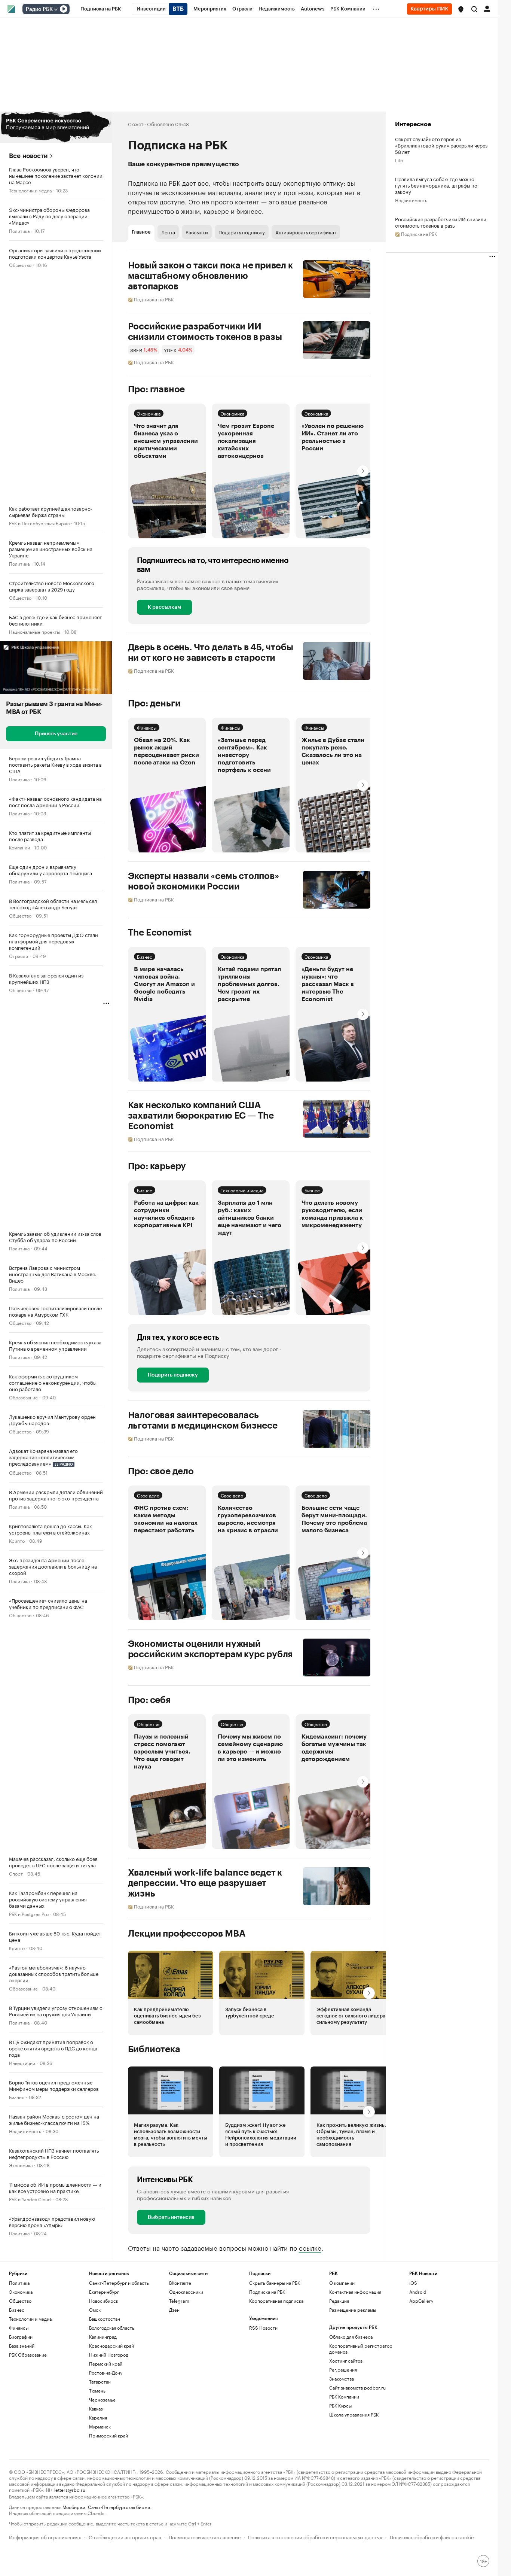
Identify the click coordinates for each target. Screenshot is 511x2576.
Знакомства (342, 2379)
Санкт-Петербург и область (119, 2283)
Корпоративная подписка (276, 2301)
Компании (19, 847)
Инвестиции (22, 2063)
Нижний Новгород (109, 2355)
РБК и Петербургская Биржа (39, 523)
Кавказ (96, 2408)
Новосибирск (104, 2301)
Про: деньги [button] (154, 703)
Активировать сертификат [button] (306, 232)
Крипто (17, 1540)
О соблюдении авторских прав (125, 2537)
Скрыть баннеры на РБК (275, 2283)
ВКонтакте (180, 2283)
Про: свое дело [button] (161, 1471)
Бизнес (17, 2097)
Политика (19, 230)
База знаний (22, 2346)
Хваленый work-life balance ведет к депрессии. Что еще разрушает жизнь (205, 1883)
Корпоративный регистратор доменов (361, 2349)
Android (418, 2292)
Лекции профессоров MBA (187, 1934)
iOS (413, 2283)
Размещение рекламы (353, 2310)
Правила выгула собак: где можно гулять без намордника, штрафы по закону (436, 185)
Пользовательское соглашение (205, 2537)
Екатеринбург (104, 2292)
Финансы (147, 727)
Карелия (98, 2417)
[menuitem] (101, 9)
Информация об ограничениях (45, 2537)
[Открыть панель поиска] (474, 9)
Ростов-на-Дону (106, 2373)
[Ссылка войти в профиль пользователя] (487, 8)
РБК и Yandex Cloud (30, 2199)
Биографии (21, 2337)
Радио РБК (39, 9)
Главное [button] (141, 232)
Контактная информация (355, 2292)
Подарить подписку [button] (242, 232)
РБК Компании (344, 2396)
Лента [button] (168, 232)
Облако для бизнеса (351, 2337)
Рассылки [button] (197, 232)
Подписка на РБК (267, 2292)
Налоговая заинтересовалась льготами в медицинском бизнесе (203, 1420)
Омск (95, 2310)
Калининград (103, 2337)
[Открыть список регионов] (461, 9)
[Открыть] (56, 9)
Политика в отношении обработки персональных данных (315, 2537)
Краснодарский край (111, 2346)
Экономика (21, 2165)
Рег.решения (343, 2370)
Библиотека (154, 2049)
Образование (23, 1397)
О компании (342, 2283)
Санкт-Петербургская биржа (119, 2507)
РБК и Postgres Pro (29, 1914)
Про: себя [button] (149, 1700)
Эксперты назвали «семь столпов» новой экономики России (204, 881)
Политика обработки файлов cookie (432, 2537)
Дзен (174, 2310)
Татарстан (100, 2382)
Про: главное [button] (157, 389)
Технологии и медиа (30, 190)
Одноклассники (186, 2292)
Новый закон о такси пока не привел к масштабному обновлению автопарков (210, 276)
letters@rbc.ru (70, 2489)
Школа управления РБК (354, 2414)
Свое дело (148, 1495)
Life (399, 160)
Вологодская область (112, 2328)
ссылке (310, 2247)
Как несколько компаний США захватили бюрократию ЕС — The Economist (201, 1116)
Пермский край (106, 2364)
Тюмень (97, 2391)
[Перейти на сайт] (56, 127)
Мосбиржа (74, 2507)
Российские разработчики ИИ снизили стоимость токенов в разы (205, 332)
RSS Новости (263, 2328)
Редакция (339, 2301)
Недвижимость (25, 2131)
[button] (461, 9)
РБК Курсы (340, 2405)
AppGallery (421, 2301)
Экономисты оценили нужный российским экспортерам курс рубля (210, 1649)
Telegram (179, 2301)
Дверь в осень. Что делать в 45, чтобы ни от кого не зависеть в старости (211, 653)
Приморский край (108, 2435)
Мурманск (100, 2426)
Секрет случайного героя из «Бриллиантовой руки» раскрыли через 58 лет (441, 145)
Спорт (16, 1873)
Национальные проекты (34, 631)
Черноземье (102, 2399)
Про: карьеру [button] (157, 1166)
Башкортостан (105, 2319)
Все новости (28, 156)
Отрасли (19, 956)
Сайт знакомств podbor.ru (357, 2388)
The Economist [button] (160, 933)
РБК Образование (28, 2355)
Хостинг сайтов (346, 2361)
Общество (20, 264)
